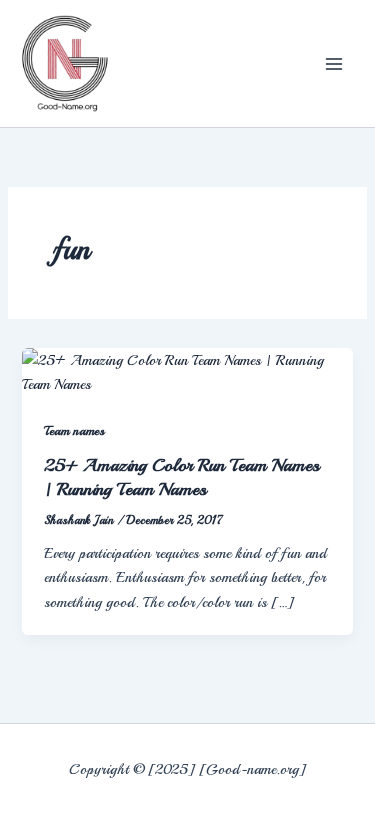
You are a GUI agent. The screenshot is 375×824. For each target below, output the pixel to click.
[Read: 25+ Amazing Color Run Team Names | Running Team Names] (187, 370)
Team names (74, 431)
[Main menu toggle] (334, 64)
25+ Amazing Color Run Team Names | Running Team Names (182, 477)
